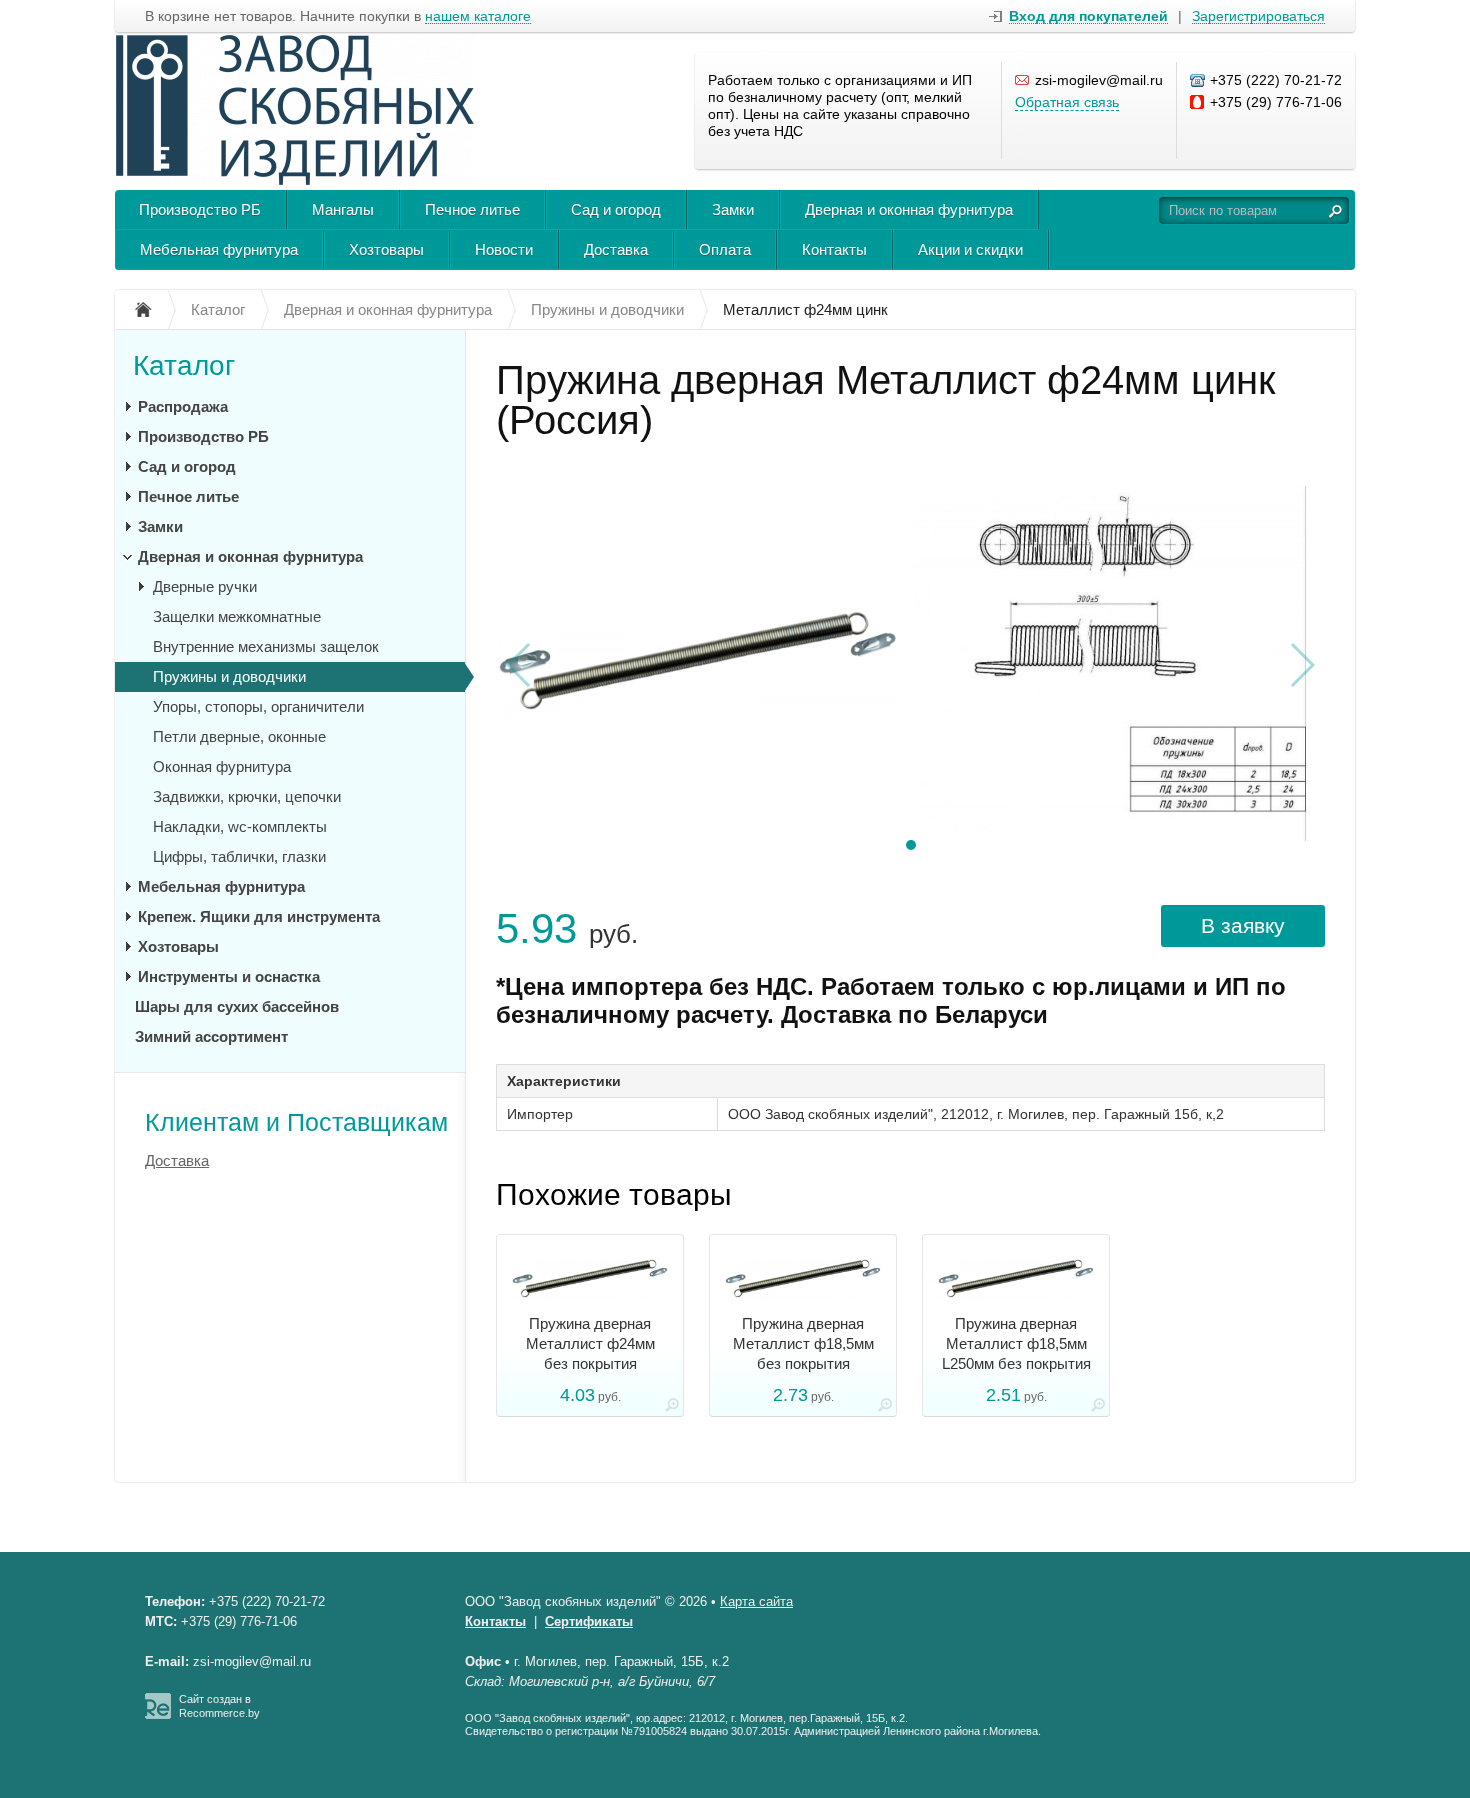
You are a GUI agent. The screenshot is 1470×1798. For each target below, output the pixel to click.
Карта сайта (756, 1601)
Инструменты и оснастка (229, 976)
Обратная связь (1067, 102)
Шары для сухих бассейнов (237, 1006)
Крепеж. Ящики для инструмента (259, 916)
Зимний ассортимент (211, 1036)
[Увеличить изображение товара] (672, 1408)
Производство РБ (200, 209)
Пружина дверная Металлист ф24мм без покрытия (590, 1343)
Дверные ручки (205, 586)
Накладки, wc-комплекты (240, 826)
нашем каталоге (478, 16)
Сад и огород (616, 209)
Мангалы (343, 209)
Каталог (184, 365)
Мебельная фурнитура (219, 249)
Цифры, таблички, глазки (239, 856)
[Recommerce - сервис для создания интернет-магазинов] (158, 1715)
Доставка (616, 249)
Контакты (834, 249)
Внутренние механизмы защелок (266, 646)
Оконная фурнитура (222, 766)
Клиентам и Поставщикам (296, 1122)
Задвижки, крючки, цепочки (247, 796)
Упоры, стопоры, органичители (258, 706)
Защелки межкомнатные (237, 616)
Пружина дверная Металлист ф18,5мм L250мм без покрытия (1016, 1343)
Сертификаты (589, 1621)
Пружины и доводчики (229, 676)
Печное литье (472, 209)
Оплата (725, 249)
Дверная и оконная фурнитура (909, 209)
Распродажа (183, 406)
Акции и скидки (970, 249)
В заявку (1243, 925)
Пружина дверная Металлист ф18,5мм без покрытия (803, 1343)
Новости (504, 249)
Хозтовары (386, 249)
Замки (733, 209)
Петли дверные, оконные (239, 736)
